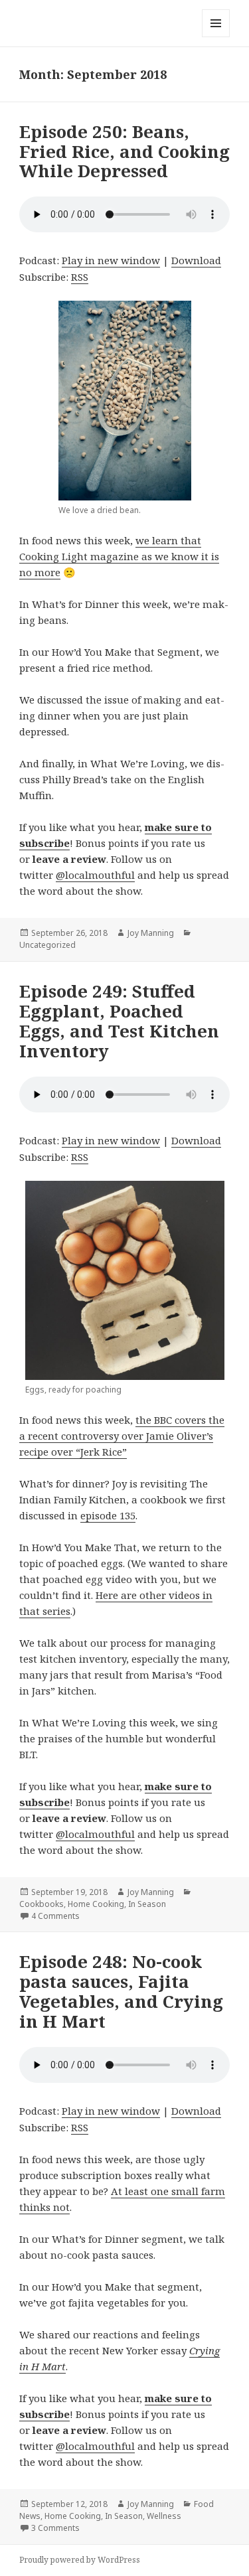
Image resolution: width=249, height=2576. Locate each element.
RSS (80, 277)
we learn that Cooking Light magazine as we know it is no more (119, 556)
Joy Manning (151, 933)
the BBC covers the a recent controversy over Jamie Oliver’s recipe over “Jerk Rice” (122, 1436)
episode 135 (108, 1515)
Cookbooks (41, 1904)
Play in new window (111, 260)
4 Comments (55, 1916)
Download (196, 260)
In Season (147, 1904)
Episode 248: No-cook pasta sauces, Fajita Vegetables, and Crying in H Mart (121, 1991)
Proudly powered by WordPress (80, 2560)
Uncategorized (47, 945)
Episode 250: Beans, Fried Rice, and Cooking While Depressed (124, 151)
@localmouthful (95, 875)
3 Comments (55, 2528)
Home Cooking (96, 1904)
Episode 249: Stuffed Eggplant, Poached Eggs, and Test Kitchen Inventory (119, 1021)
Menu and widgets (216, 37)
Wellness (164, 2516)
